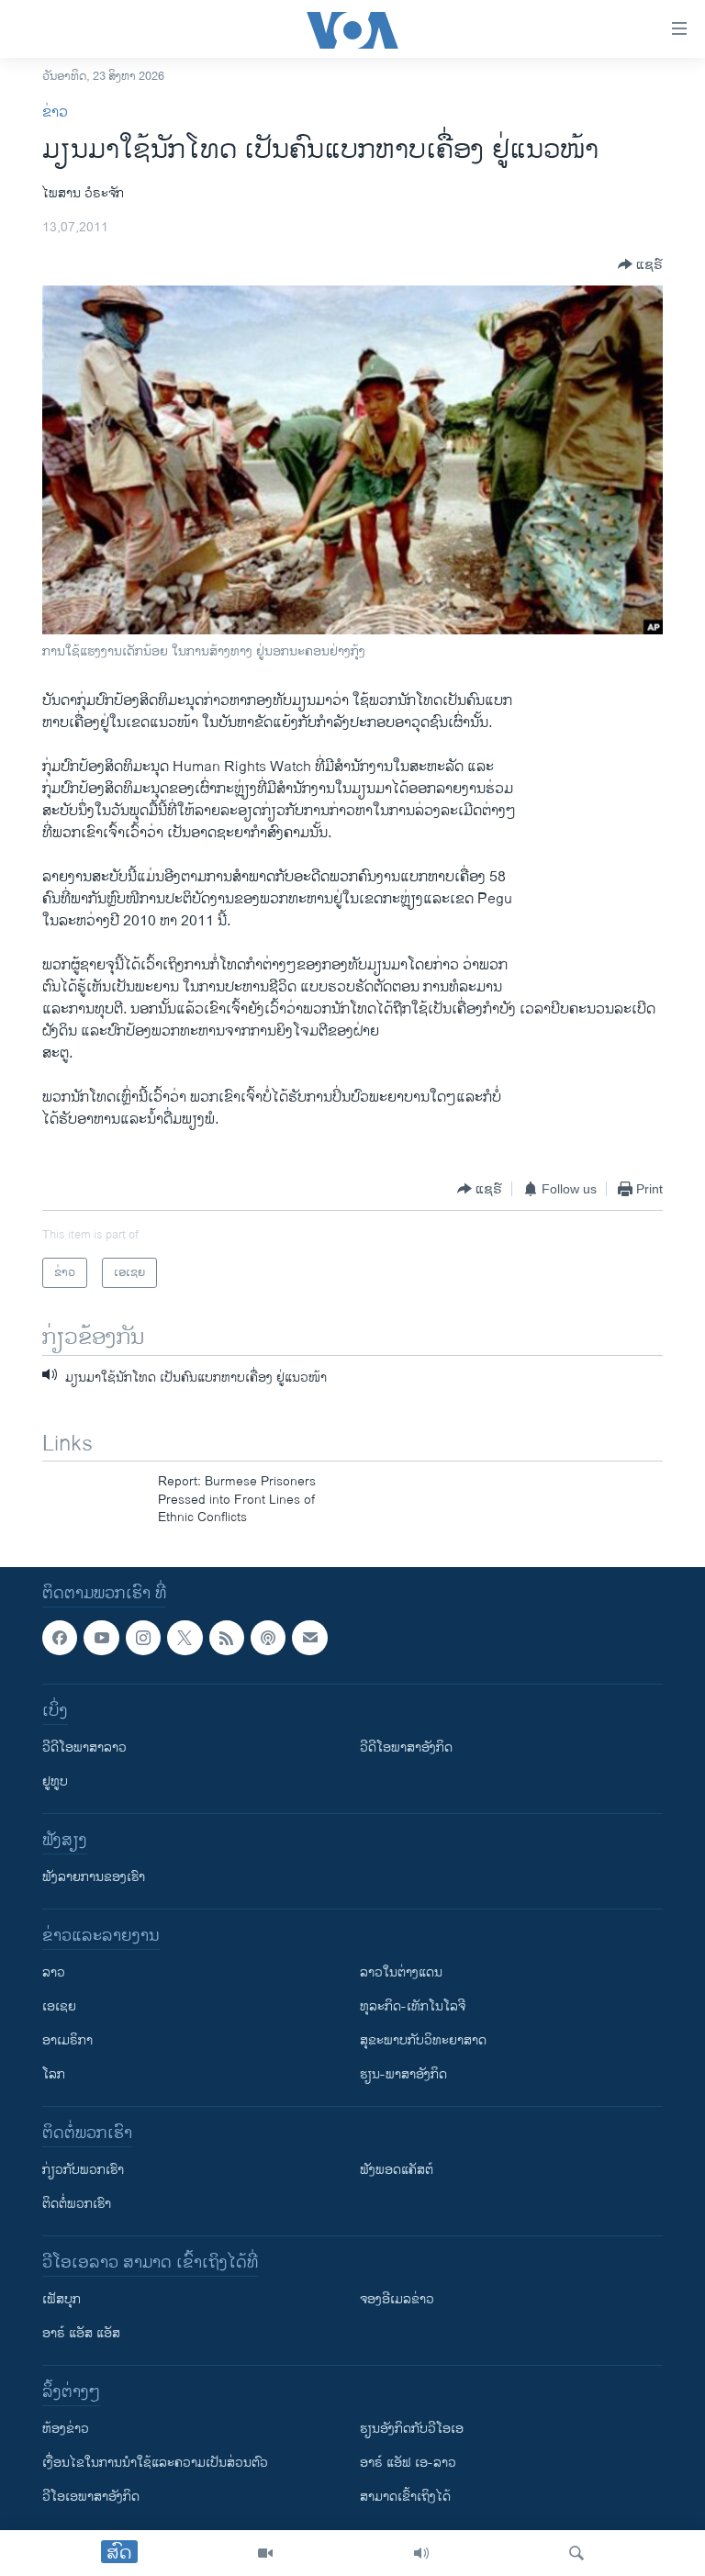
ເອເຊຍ (59, 2006)
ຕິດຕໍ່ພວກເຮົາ (77, 2204)
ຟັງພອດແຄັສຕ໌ (397, 2170)
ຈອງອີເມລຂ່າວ (397, 2299)
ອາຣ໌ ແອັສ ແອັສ (81, 2333)
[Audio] (421, 2553)
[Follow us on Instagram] (143, 1638)
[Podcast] (268, 1638)
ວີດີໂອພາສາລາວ (84, 1747)
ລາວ (54, 1972)
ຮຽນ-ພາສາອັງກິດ (403, 2074)
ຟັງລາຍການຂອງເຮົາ (94, 1877)
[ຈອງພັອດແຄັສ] (309, 1638)
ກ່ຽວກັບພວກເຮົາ (83, 2170)
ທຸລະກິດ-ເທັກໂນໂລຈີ (413, 2006)
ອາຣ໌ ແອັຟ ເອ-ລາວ (408, 2463)
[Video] (265, 2553)
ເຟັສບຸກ (62, 2299)
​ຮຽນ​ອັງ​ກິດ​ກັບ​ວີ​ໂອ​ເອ (412, 2429)
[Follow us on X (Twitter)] (185, 1638)
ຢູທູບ (55, 1781)
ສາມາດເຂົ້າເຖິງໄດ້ (405, 2497)
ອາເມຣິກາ (67, 2040)
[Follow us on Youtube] (101, 1638)
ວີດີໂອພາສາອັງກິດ (406, 1747)
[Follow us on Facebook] (60, 1638)
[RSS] (227, 1638)
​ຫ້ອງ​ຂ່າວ (66, 2429)
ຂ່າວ (55, 112)
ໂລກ (54, 2074)
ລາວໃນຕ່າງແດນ (401, 1972)
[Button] (640, 264)
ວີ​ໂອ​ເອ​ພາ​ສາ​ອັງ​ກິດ (91, 2497)
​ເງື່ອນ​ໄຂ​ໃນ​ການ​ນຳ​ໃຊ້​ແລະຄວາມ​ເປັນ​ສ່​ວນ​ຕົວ (155, 2463)
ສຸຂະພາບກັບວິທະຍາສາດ (423, 2040)
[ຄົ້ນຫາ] (576, 2553)
